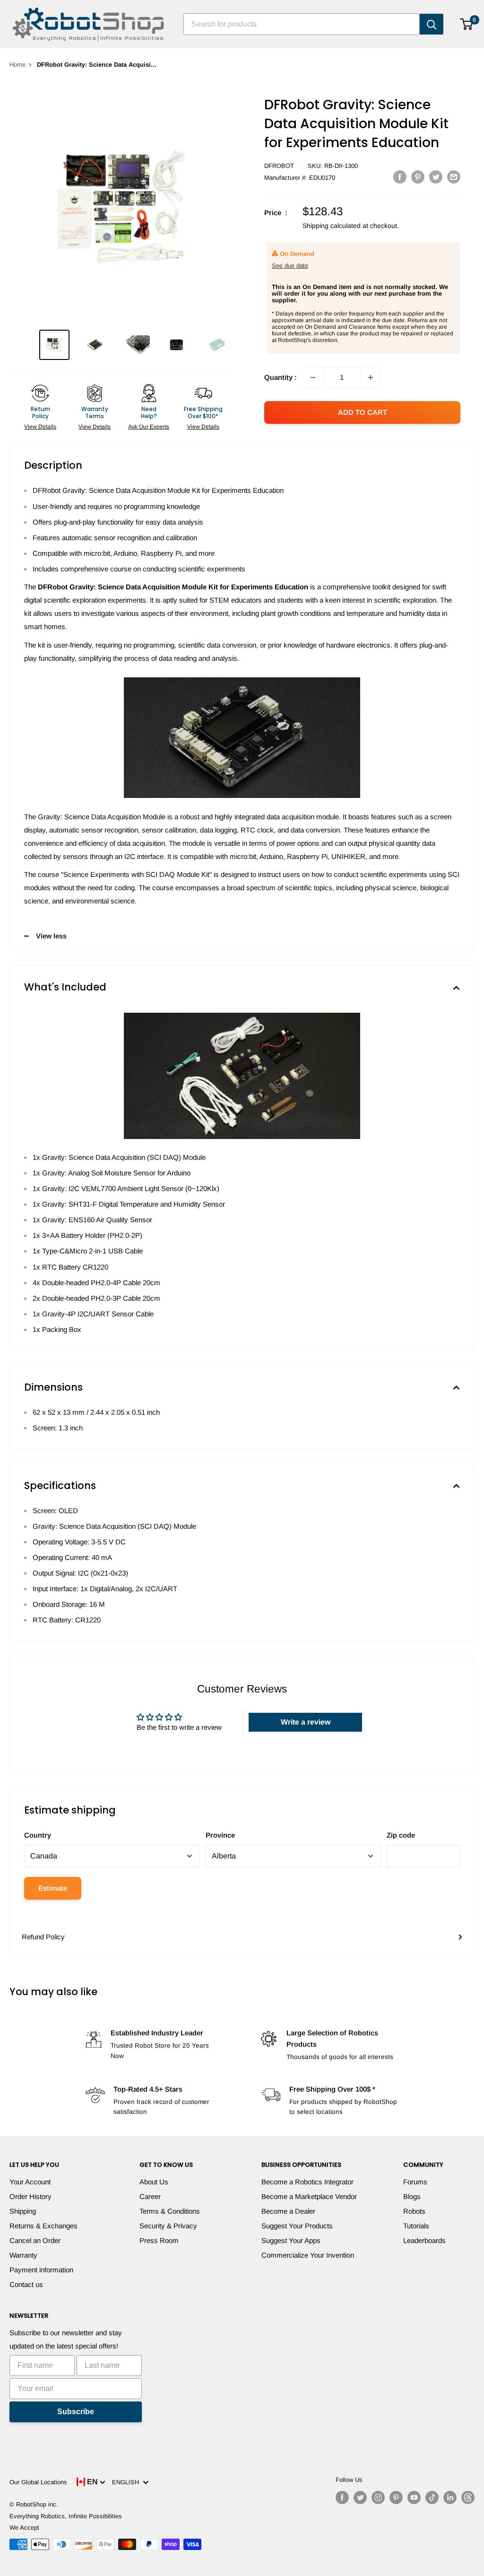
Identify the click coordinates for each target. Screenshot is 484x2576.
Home (17, 65)
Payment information (41, 2270)
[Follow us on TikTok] (432, 2497)
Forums (415, 2182)
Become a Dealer (288, 2211)
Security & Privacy (168, 2226)
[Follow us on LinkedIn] (450, 2497)
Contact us (26, 2284)
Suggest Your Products (297, 2226)
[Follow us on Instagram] (378, 2497)
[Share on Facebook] (400, 177)
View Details (40, 427)
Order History (30, 2196)
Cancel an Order (35, 2240)
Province (220, 1835)
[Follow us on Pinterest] (396, 2497)
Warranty (23, 2255)
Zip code (401, 1835)
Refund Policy (43, 1937)
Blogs (412, 2196)
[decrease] (313, 377)
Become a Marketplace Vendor (309, 2196)
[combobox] (302, 24)
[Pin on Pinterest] (418, 177)
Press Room (159, 2240)
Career (150, 2196)
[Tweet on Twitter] (436, 177)
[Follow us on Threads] (468, 2497)
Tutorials (416, 2226)
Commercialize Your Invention (308, 2255)
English (127, 2482)
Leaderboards (424, 2240)
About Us (154, 2182)
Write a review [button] (306, 1722)
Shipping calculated (332, 226)
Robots (414, 2211)
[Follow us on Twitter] (360, 2497)
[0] (467, 24)
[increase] (371, 377)
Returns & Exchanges (43, 2226)
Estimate (53, 1888)
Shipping (23, 2211)
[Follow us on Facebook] (342, 2497)
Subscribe (76, 2412)
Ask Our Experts (149, 427)
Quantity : (281, 377)
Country (38, 1835)
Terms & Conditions (170, 2211)
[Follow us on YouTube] (414, 2497)
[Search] (432, 24)
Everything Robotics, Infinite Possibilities (66, 2516)
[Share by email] (454, 177)
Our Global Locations (38, 2482)
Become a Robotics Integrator (307, 2182)
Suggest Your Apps (291, 2240)
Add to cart (363, 412)
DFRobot (279, 166)
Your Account (30, 2182)
